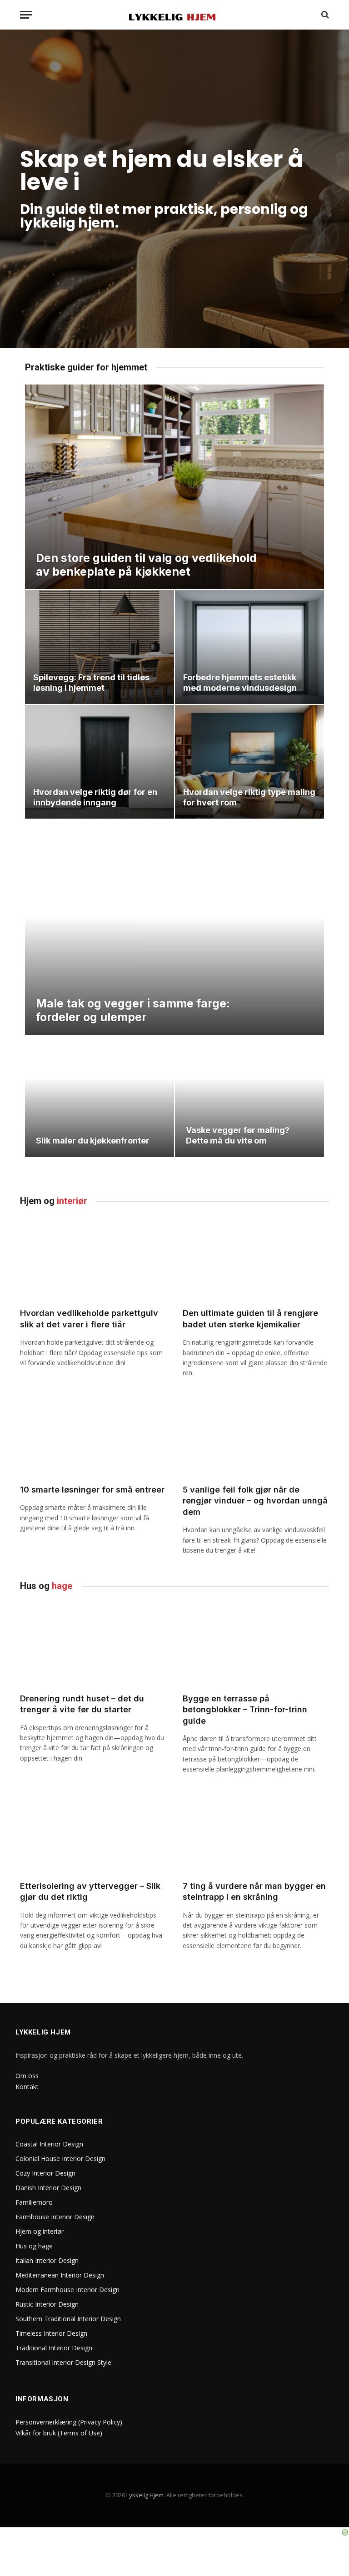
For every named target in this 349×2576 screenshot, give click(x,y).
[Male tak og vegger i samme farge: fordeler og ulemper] (174, 944)
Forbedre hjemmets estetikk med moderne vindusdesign (240, 683)
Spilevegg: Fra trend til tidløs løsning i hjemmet (91, 683)
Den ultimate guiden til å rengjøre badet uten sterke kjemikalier (250, 1318)
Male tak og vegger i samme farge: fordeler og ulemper (133, 1010)
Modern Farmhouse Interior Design (67, 2290)
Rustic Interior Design (47, 2304)
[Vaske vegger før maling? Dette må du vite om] (249, 1096)
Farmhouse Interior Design (55, 2217)
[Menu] (26, 15)
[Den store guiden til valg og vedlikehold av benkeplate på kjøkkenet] (174, 487)
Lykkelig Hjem (145, 2495)
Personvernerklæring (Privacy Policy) (69, 2422)
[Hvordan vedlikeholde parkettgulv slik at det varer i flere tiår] (93, 1259)
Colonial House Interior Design (60, 2158)
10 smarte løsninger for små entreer (92, 1490)
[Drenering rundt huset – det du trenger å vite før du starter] (93, 1644)
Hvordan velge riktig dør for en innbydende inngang (95, 797)
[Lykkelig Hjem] (175, 15)
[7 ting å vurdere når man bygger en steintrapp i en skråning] (256, 1832)
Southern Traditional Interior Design (68, 2319)
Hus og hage (34, 2246)
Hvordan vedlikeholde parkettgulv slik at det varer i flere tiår (89, 1318)
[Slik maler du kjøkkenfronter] (100, 1096)
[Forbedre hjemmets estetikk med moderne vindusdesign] (249, 647)
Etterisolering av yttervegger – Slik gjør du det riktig (90, 1891)
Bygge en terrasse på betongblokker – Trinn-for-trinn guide (245, 1710)
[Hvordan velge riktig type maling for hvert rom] (249, 762)
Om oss (27, 2076)
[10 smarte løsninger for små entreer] (93, 1436)
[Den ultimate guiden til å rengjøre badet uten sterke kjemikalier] (256, 1259)
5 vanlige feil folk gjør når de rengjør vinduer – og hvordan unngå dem (255, 1501)
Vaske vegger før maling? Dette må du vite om (238, 1135)
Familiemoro (34, 2202)
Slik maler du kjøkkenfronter (93, 1141)
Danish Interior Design (48, 2188)
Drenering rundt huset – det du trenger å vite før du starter (82, 1704)
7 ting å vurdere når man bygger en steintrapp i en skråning (254, 1891)
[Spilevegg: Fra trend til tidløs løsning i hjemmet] (100, 647)
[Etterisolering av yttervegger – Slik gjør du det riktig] (93, 1832)
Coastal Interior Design (49, 2144)
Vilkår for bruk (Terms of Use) (59, 2433)
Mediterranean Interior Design (60, 2275)
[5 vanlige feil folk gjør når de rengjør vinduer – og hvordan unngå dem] (256, 1436)
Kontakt (27, 2087)
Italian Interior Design (47, 2260)
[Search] (324, 15)
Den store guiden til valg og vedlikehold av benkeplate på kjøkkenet (146, 565)
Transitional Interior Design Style (63, 2362)
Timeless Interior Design (51, 2333)
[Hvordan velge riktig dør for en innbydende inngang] (100, 762)
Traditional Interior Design (54, 2348)
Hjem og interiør (40, 2231)
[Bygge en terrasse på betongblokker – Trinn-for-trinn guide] (256, 1644)
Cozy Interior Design (45, 2173)
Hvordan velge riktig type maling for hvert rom (249, 797)
